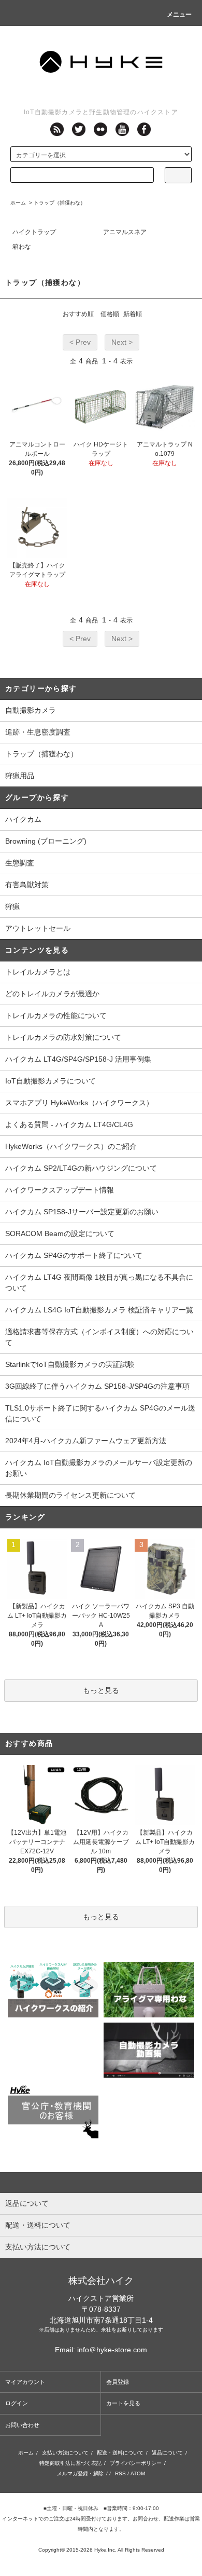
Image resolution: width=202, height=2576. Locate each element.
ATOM (138, 2473)
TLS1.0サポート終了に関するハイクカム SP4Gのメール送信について (100, 1413)
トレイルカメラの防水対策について (63, 1037)
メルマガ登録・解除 (80, 2473)
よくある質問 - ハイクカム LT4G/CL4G (69, 1124)
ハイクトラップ (34, 232)
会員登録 (118, 2382)
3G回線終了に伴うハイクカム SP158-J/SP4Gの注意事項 (97, 1386)
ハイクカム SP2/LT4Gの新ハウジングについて (81, 1168)
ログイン (17, 2403)
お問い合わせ (22, 2425)
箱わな (22, 247)
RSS (120, 2473)
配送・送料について (120, 2453)
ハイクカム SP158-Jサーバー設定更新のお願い (82, 1212)
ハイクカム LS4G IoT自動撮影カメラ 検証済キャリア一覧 (99, 1310)
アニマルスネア (125, 232)
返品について (167, 2453)
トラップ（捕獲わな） (60, 203)
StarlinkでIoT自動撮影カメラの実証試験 (70, 1364)
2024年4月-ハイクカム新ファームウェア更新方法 (86, 1441)
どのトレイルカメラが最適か (52, 994)
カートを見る (123, 2403)
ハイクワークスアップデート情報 (60, 1190)
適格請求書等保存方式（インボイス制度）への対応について (99, 1337)
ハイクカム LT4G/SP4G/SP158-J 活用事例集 (78, 1059)
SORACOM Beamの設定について (60, 1233)
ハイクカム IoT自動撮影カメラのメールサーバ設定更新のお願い (99, 1468)
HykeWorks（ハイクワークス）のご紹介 (71, 1146)
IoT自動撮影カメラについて (51, 1081)
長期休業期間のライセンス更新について (70, 1495)
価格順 (110, 314)
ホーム (18, 203)
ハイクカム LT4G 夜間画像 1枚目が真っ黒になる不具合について (99, 1283)
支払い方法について (65, 2453)
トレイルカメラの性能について (56, 1015)
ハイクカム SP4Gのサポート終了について (74, 1255)
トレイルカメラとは (38, 972)
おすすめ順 (78, 314)
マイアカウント (25, 2382)
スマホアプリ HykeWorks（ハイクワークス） (79, 1103)
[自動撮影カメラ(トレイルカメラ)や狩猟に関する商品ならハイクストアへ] (101, 60)
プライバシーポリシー (136, 2463)
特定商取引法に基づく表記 (70, 2463)
